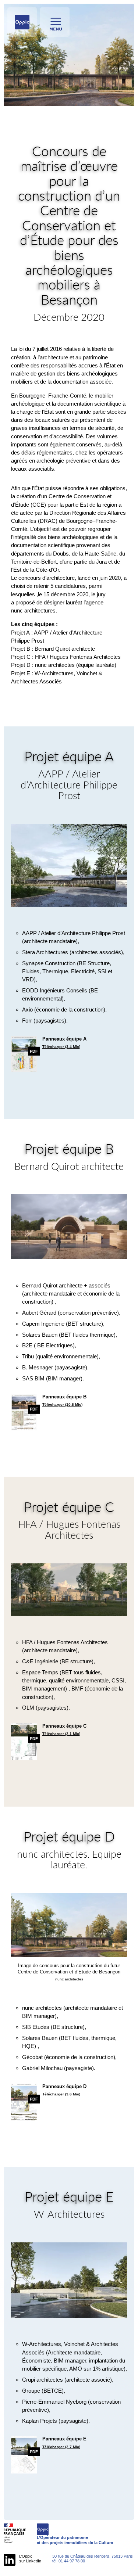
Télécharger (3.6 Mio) (61, 2094)
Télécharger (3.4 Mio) (61, 1047)
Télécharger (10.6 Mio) (62, 1404)
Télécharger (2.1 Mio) (61, 1734)
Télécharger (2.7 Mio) (61, 2447)
